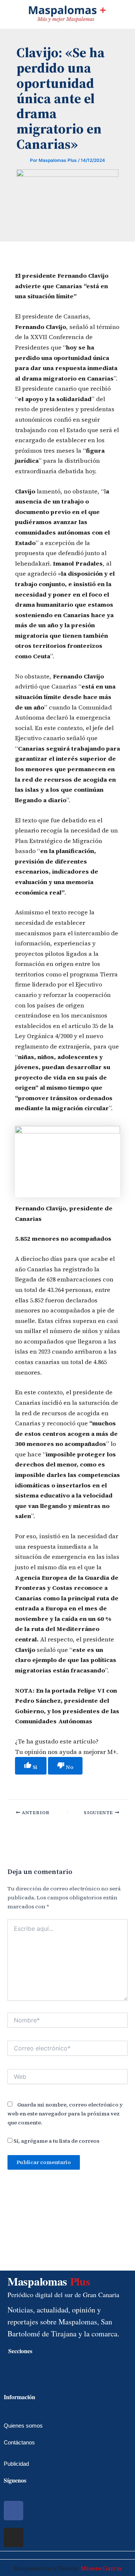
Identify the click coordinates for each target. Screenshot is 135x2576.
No (69, 1767)
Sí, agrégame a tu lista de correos (56, 2141)
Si (34, 1767)
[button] (6, 13)
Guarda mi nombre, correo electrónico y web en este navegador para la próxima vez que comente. (65, 2114)
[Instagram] (13, 2537)
